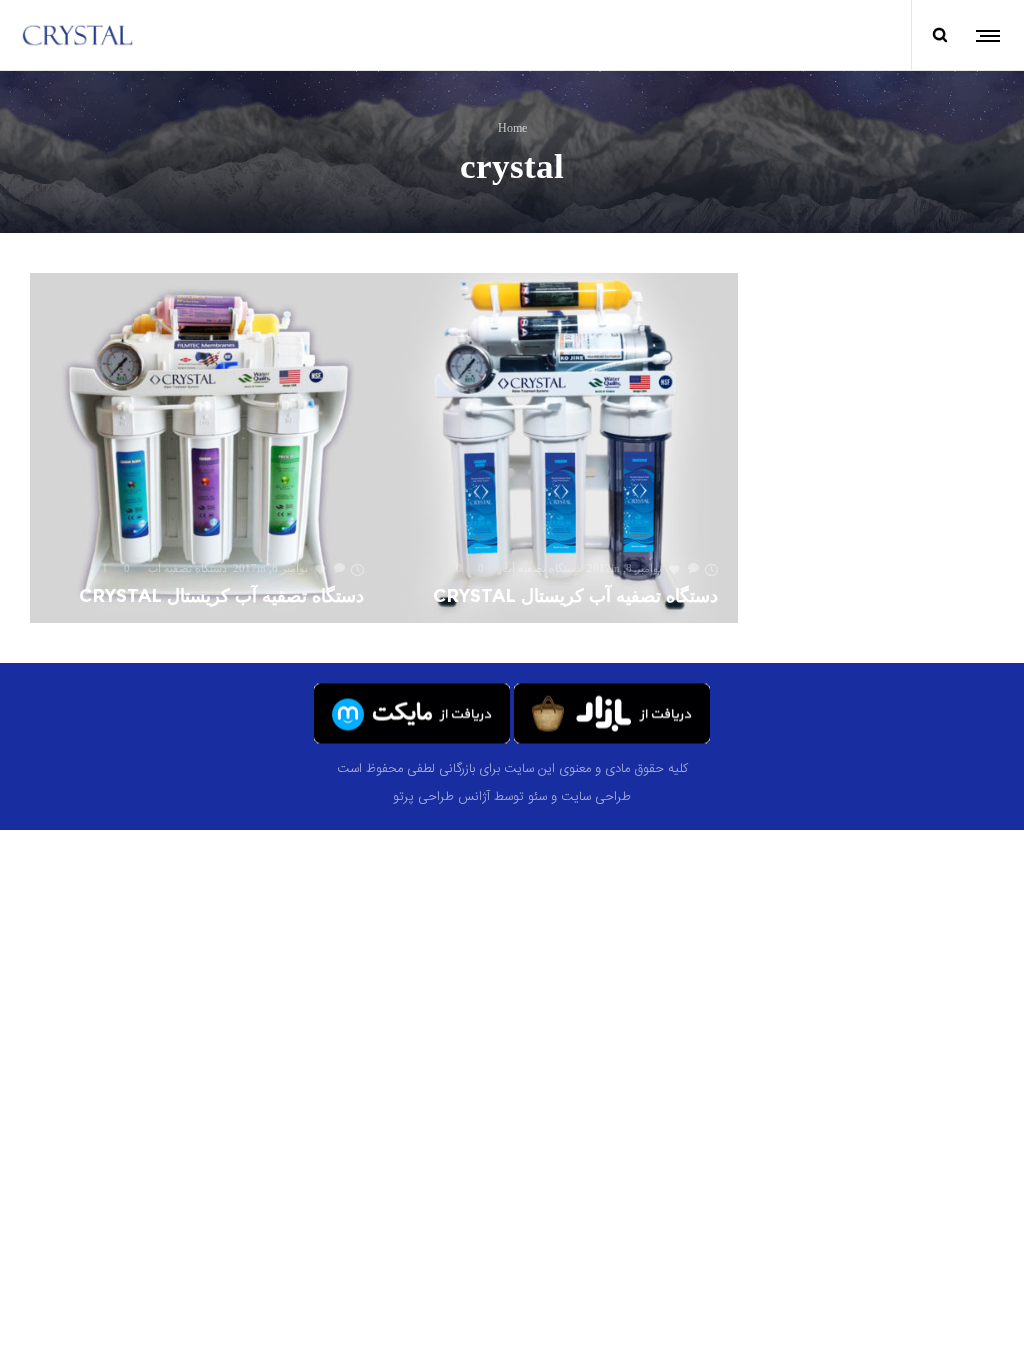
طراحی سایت (596, 796)
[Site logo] (78, 35)
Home (512, 127)
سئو (537, 796)
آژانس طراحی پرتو (441, 796)
